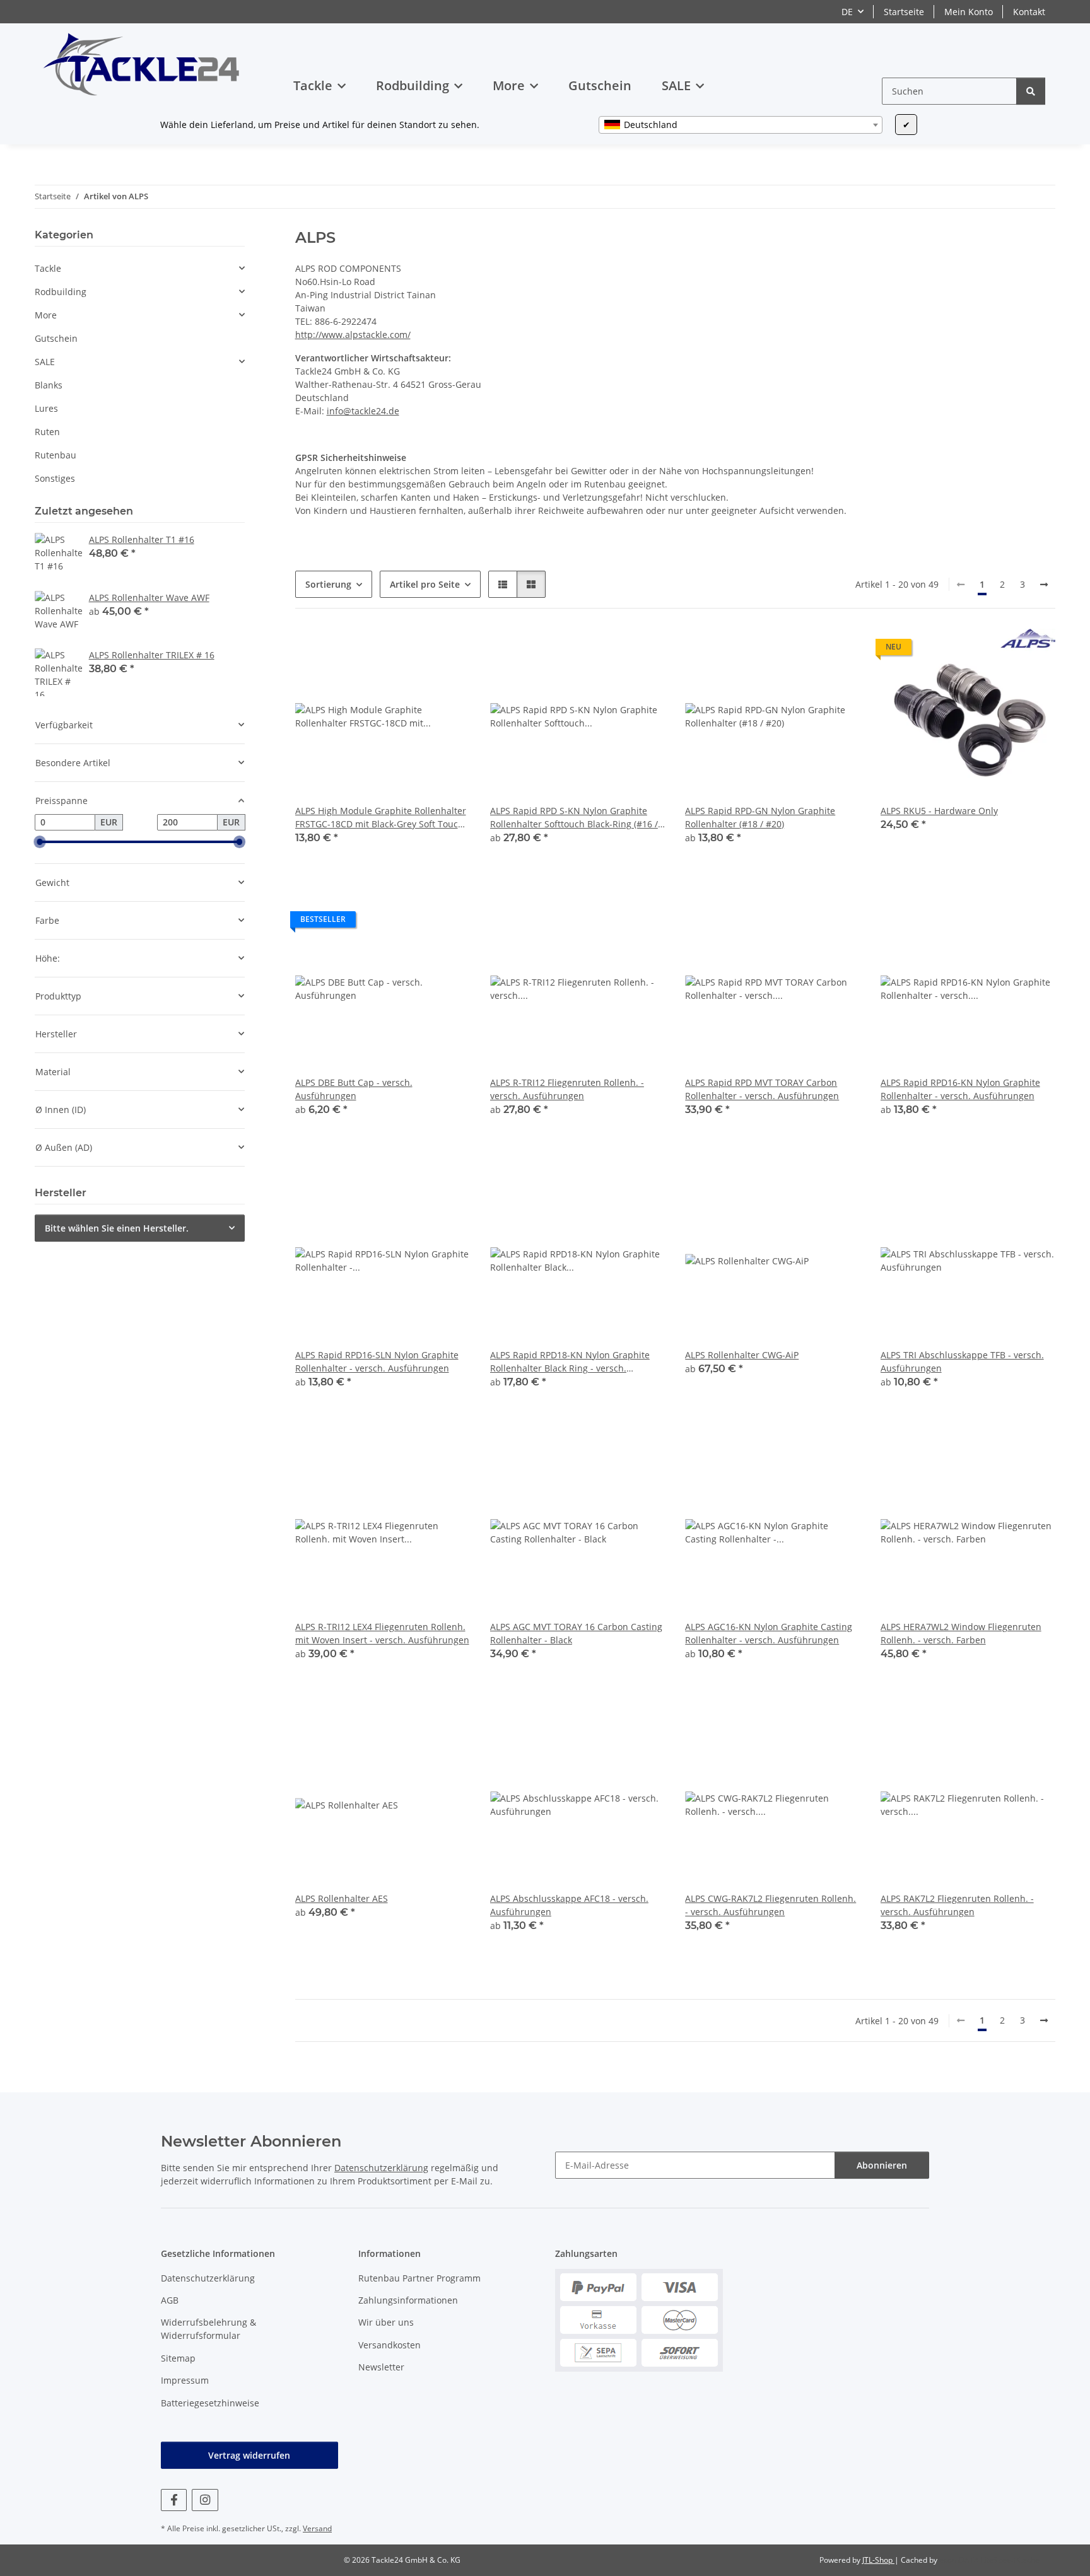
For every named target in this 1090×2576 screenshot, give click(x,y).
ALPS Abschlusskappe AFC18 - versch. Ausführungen (569, 1905)
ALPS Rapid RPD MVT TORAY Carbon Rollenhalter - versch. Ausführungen (762, 1089)
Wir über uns (386, 2322)
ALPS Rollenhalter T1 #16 (142, 539)
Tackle (48, 268)
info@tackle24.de (363, 411)
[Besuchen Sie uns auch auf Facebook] (174, 2500)
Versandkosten (390, 2345)
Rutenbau (56, 455)
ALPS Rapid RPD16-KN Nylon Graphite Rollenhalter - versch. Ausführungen (960, 1089)
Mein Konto (969, 12)
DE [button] (847, 12)
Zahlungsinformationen (408, 2300)
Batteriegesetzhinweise (210, 2403)
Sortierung (328, 584)
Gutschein (56, 338)
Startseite (904, 12)
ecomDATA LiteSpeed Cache (989, 2560)
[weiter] (1044, 585)
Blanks (49, 385)
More (46, 315)
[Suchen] (1031, 91)
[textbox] (741, 125)
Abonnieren (882, 2165)
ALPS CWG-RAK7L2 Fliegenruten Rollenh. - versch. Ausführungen (771, 1905)
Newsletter (381, 2367)
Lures (46, 408)
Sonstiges (55, 478)
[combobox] (741, 125)
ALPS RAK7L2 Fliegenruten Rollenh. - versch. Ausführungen (957, 1905)
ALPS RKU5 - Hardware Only (939, 811)
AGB (170, 2300)
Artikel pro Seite (425, 584)
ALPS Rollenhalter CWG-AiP (742, 1355)
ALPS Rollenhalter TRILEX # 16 (152, 655)
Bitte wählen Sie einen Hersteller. (117, 1228)
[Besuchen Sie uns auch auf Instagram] (205, 2500)
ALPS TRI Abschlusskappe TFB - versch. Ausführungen (962, 1361)
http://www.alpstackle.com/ (353, 335)
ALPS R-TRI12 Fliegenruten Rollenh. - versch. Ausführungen (567, 1089)
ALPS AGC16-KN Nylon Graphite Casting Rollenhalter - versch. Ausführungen (769, 1633)
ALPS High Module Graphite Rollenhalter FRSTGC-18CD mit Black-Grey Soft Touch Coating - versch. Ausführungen (381, 818)
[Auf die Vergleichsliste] (590, 1424)
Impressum (185, 2380)
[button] (503, 584)
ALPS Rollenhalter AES (342, 1898)
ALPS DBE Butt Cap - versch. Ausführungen (354, 1089)
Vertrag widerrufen (249, 2455)
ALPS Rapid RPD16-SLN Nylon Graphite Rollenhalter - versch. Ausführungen (377, 1361)
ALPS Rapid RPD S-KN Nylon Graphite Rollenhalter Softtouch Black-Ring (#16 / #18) (574, 818)
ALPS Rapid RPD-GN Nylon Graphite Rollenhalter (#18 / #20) (760, 817)
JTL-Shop (878, 2560)
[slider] (40, 842)
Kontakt (1029, 12)
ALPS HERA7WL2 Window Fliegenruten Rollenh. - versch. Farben (961, 1633)
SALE (45, 362)
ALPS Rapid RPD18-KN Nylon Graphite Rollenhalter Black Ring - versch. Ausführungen (570, 1362)
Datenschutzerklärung (381, 2168)
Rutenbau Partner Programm (419, 2278)
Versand (317, 2528)
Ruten (47, 432)
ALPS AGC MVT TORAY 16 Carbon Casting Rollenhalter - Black (576, 1633)
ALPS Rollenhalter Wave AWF (149, 597)
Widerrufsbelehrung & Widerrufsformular (208, 2329)
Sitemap (178, 2358)
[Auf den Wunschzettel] (623, 1424)
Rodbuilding (61, 292)
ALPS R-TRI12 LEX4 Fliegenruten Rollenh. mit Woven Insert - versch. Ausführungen (382, 1633)
